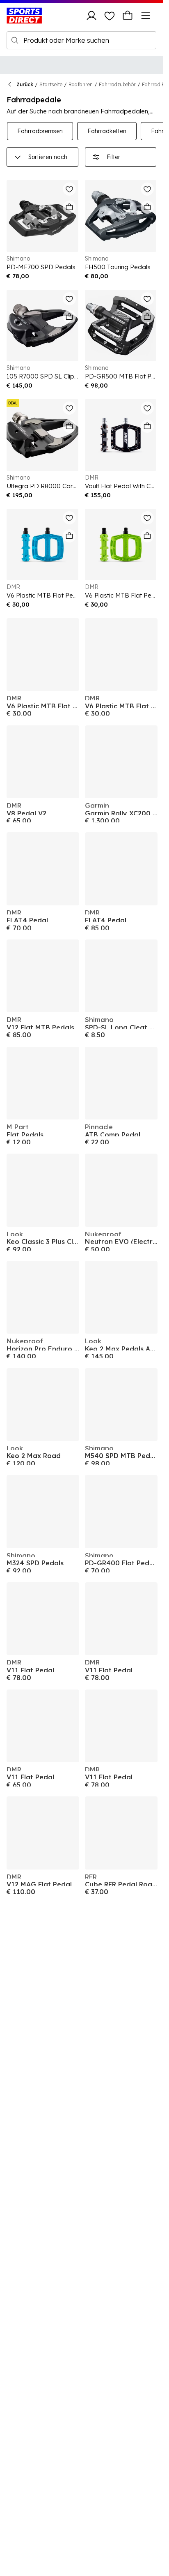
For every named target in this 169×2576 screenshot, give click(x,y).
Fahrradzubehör (117, 84)
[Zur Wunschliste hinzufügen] (69, 189)
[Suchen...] (15, 40)
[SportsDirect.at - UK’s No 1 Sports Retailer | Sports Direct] (24, 16)
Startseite (51, 84)
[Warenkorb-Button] (128, 16)
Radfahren (81, 84)
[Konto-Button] (91, 16)
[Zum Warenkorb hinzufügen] (69, 207)
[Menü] (146, 16)
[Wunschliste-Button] (110, 16)
